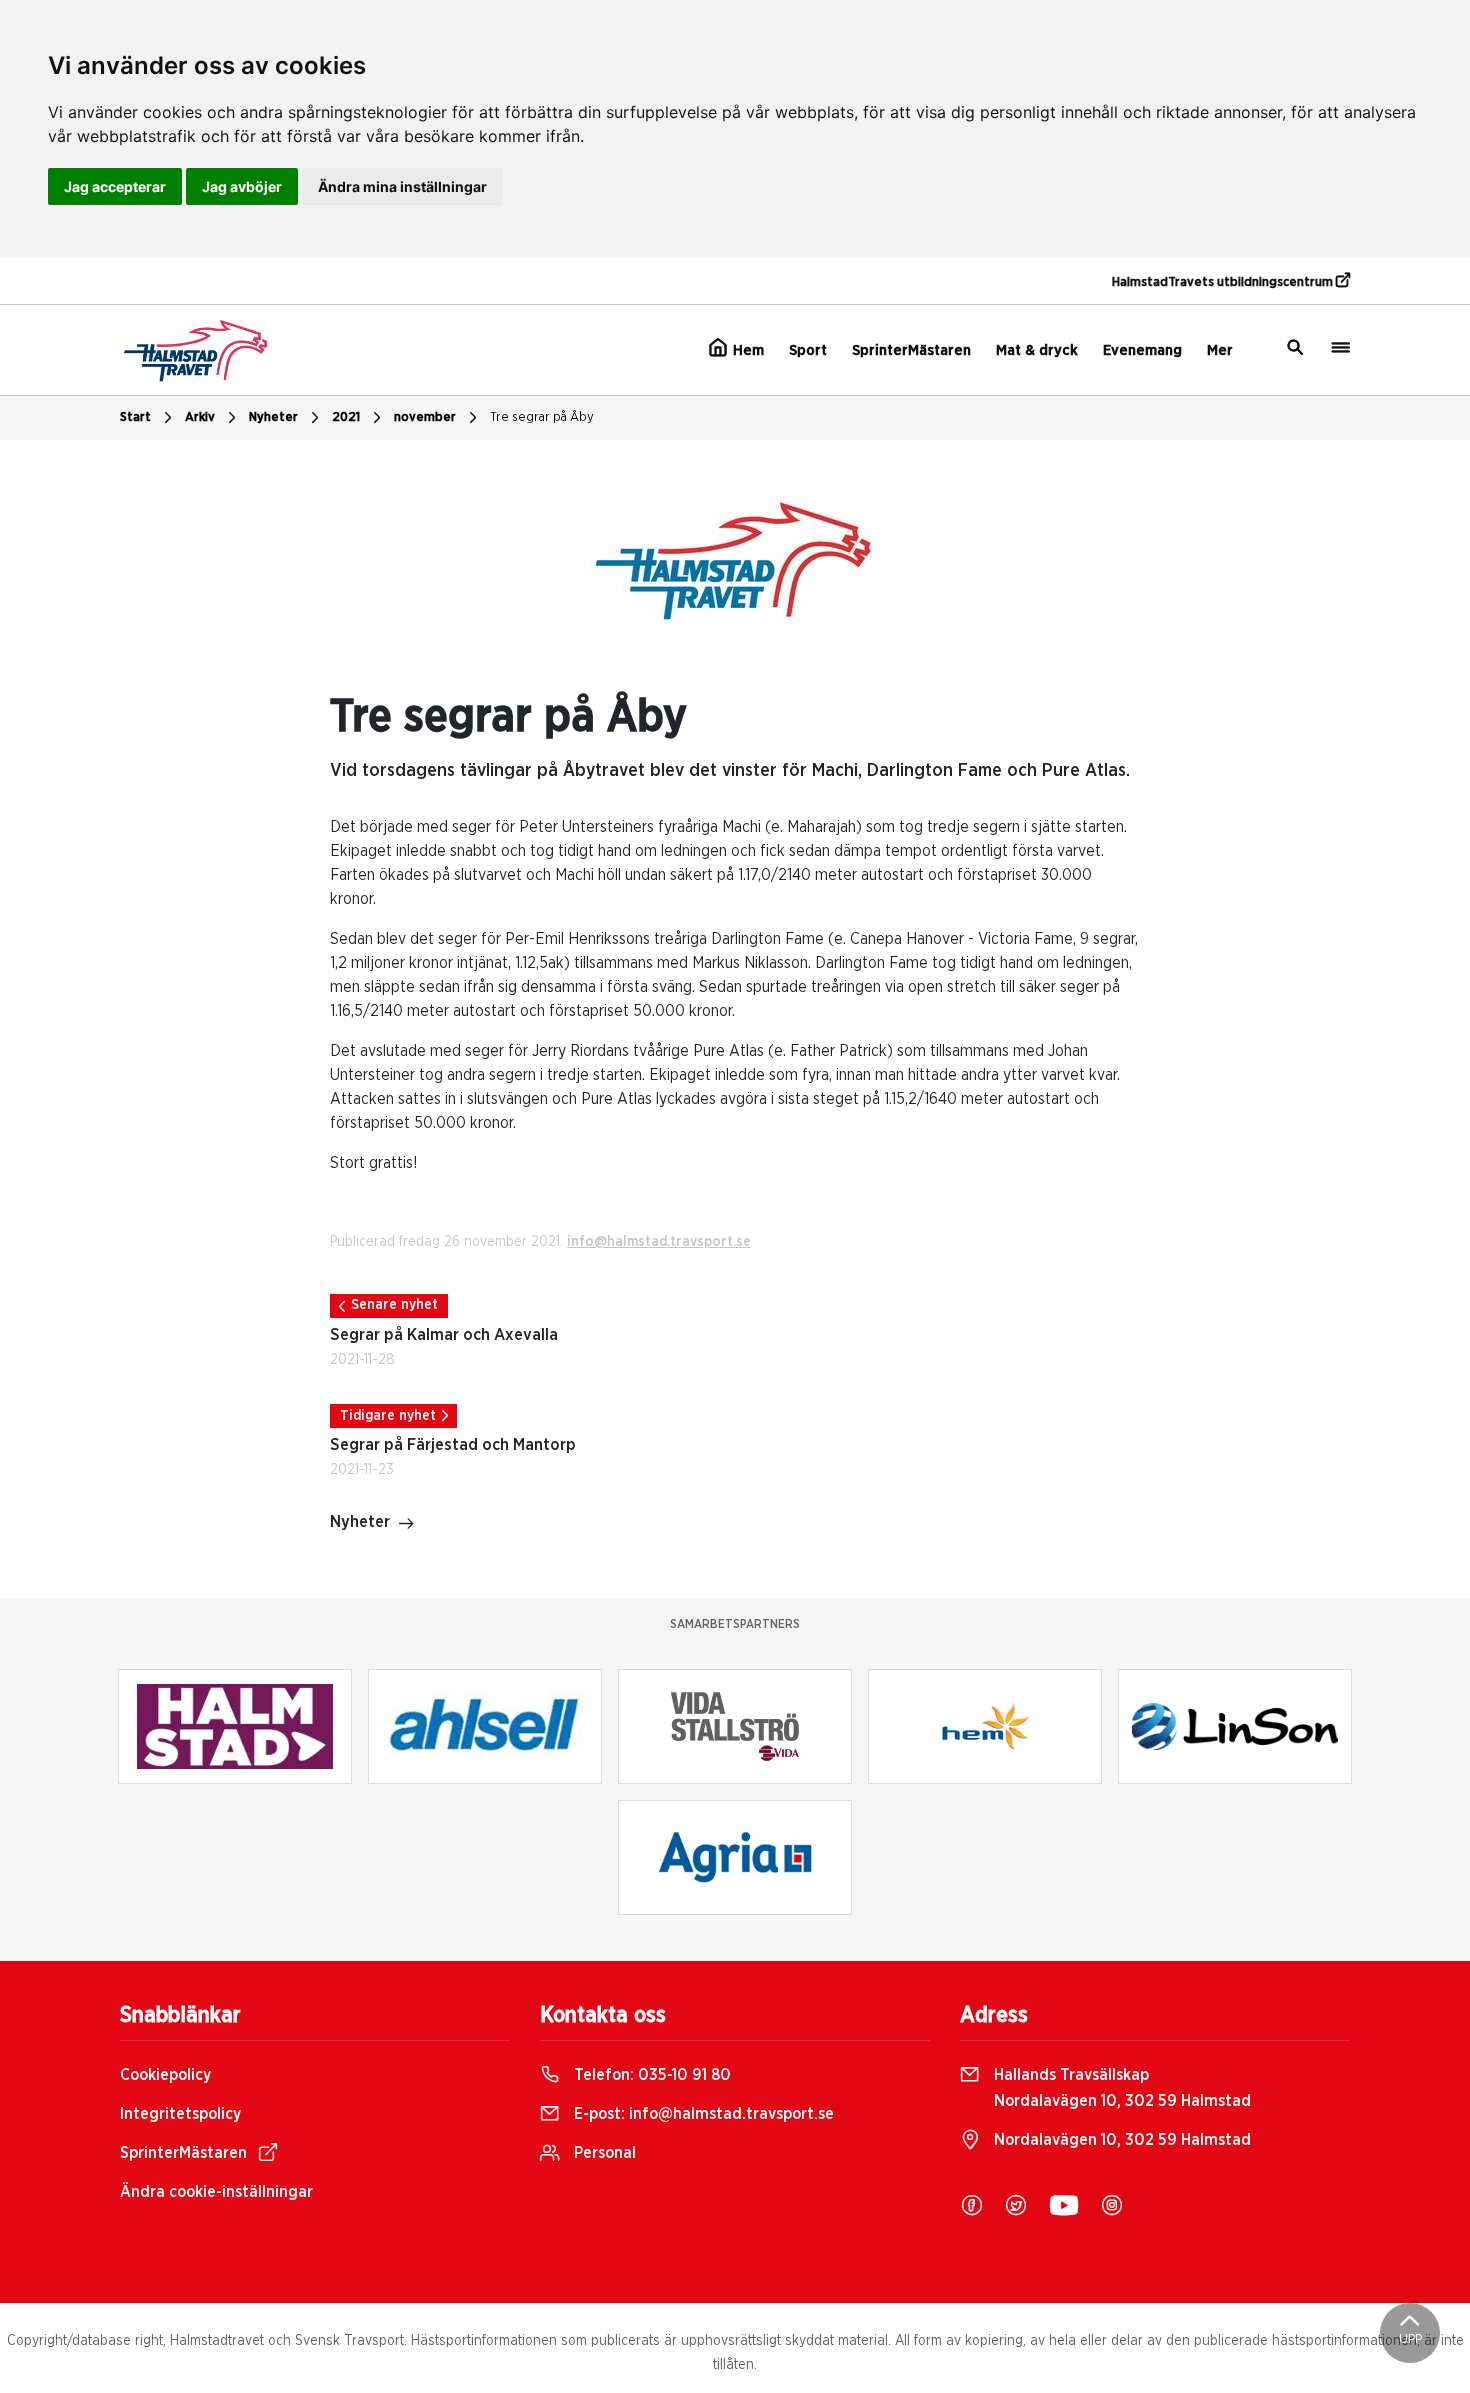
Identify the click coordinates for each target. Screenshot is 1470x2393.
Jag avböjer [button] (242, 186)
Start (135, 417)
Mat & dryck (1037, 350)
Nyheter (273, 417)
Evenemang (1142, 350)
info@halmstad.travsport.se (659, 1242)
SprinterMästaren (911, 350)
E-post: (702, 2114)
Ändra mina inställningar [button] (402, 186)
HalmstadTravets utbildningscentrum (1224, 282)
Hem (746, 350)
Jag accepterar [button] (115, 186)
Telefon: (650, 2075)
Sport (808, 350)
